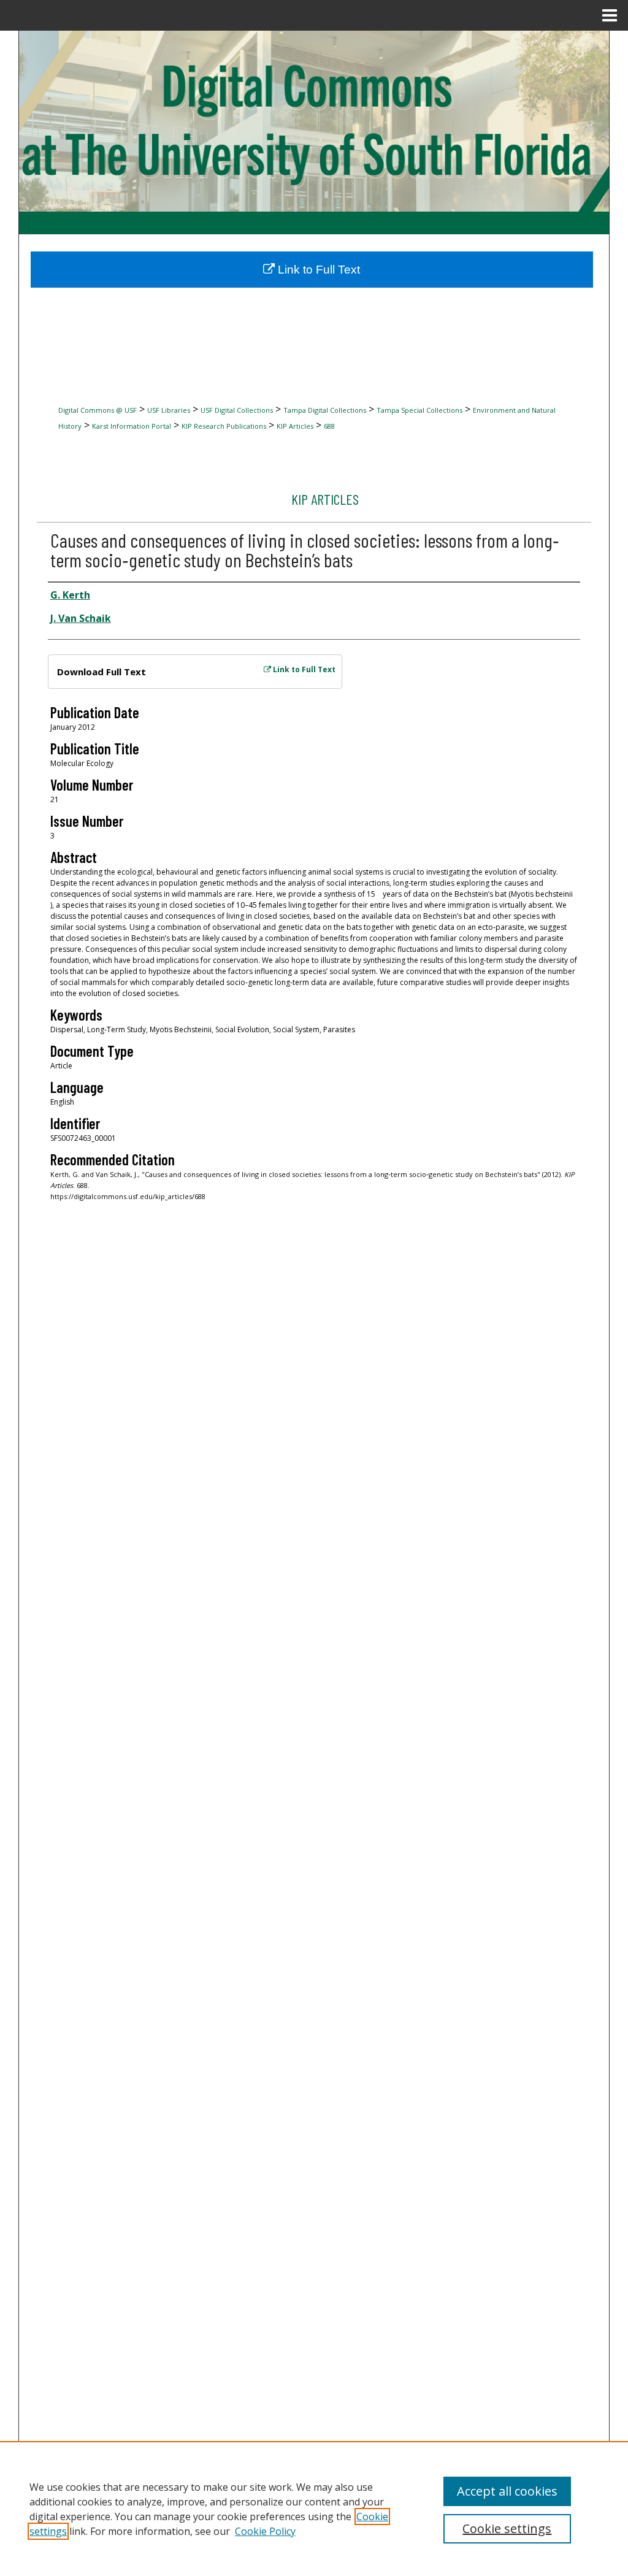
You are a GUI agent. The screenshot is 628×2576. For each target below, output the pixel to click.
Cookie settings (507, 2528)
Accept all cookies (507, 2491)
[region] (314, 2509)
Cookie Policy (265, 2531)
